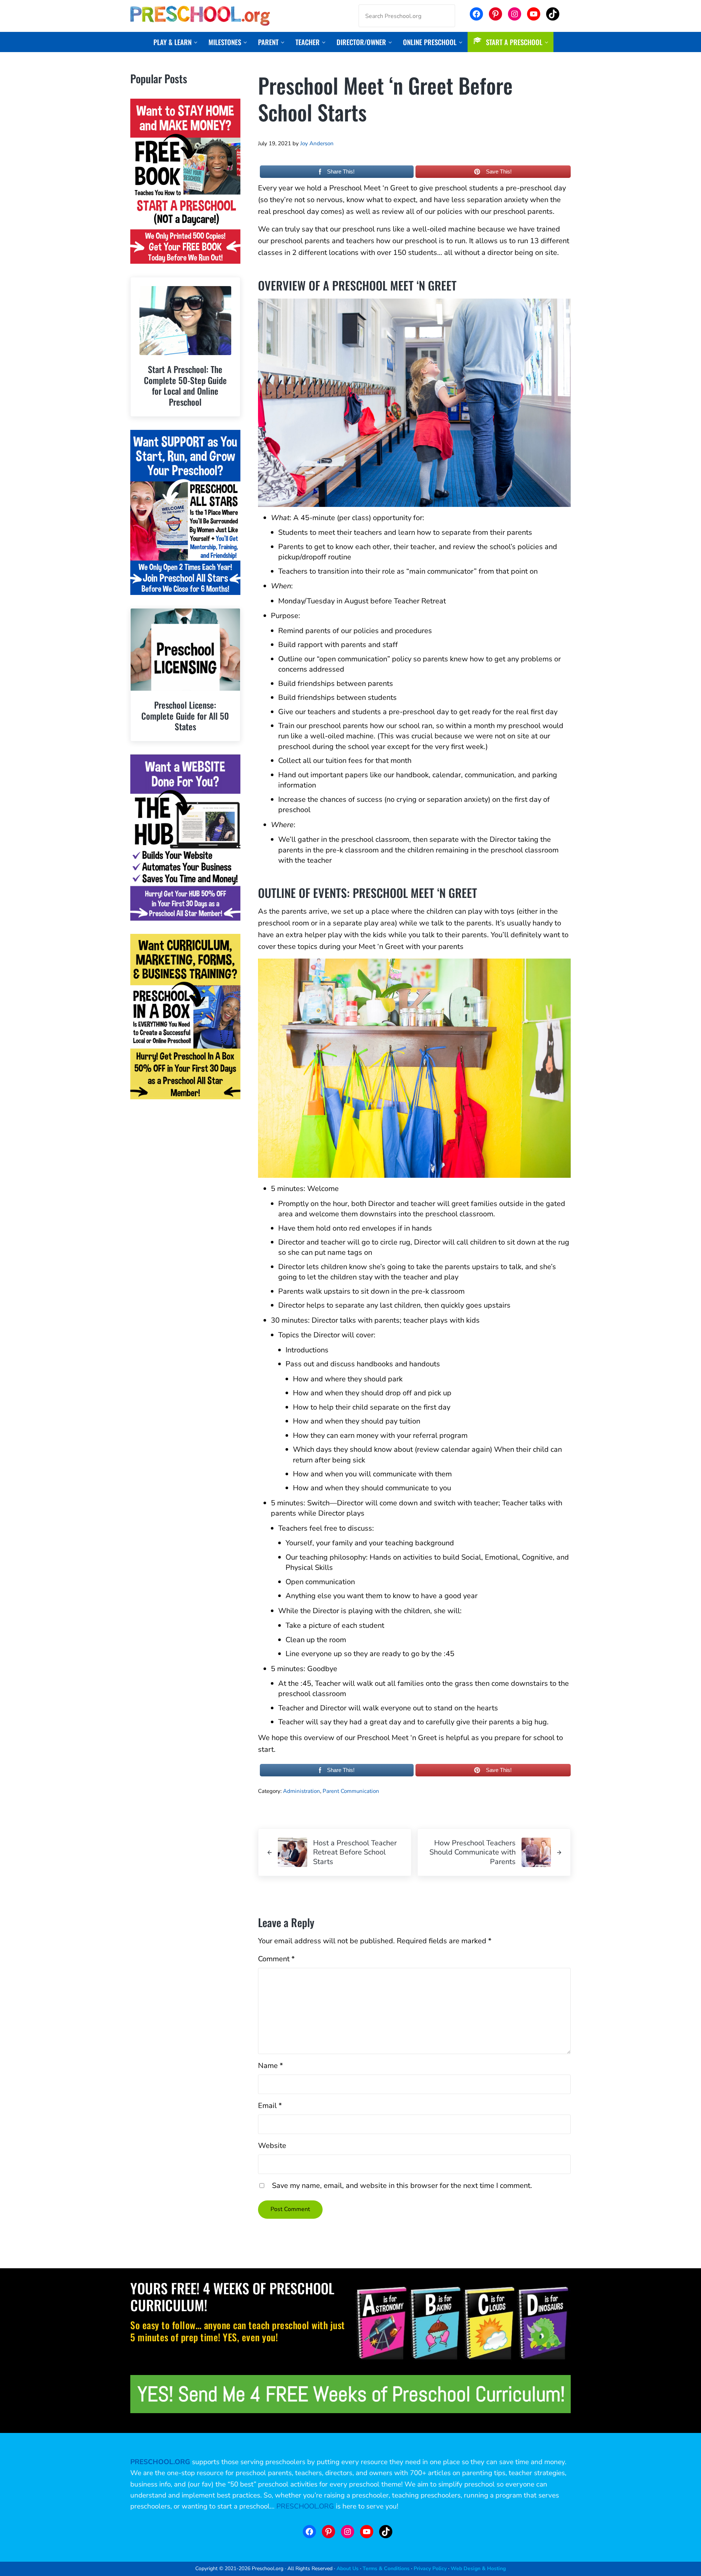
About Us (348, 2569)
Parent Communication (351, 1791)
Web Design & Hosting (478, 2569)
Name (270, 2066)
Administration (302, 1791)
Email (270, 2106)
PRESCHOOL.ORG (305, 2506)
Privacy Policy (430, 2569)
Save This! (499, 171)
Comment (276, 1959)
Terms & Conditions (386, 2569)
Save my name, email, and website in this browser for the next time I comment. (402, 2186)
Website (272, 2146)
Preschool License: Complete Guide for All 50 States (185, 716)
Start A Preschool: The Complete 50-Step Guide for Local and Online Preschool (185, 386)
